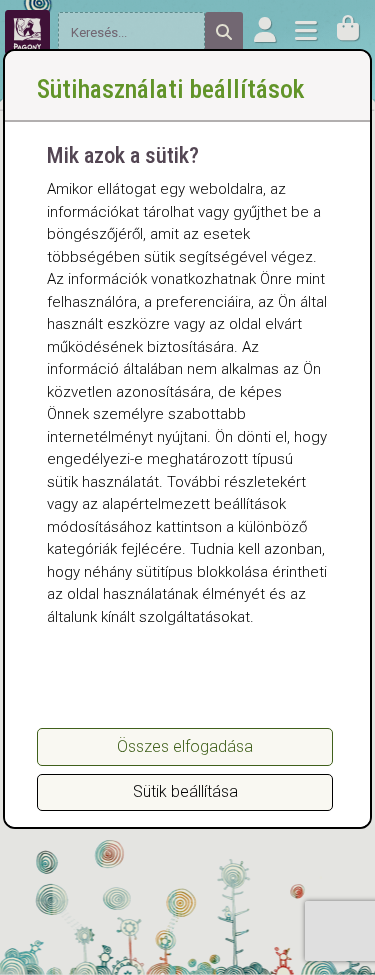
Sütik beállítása (185, 791)
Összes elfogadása (185, 746)
